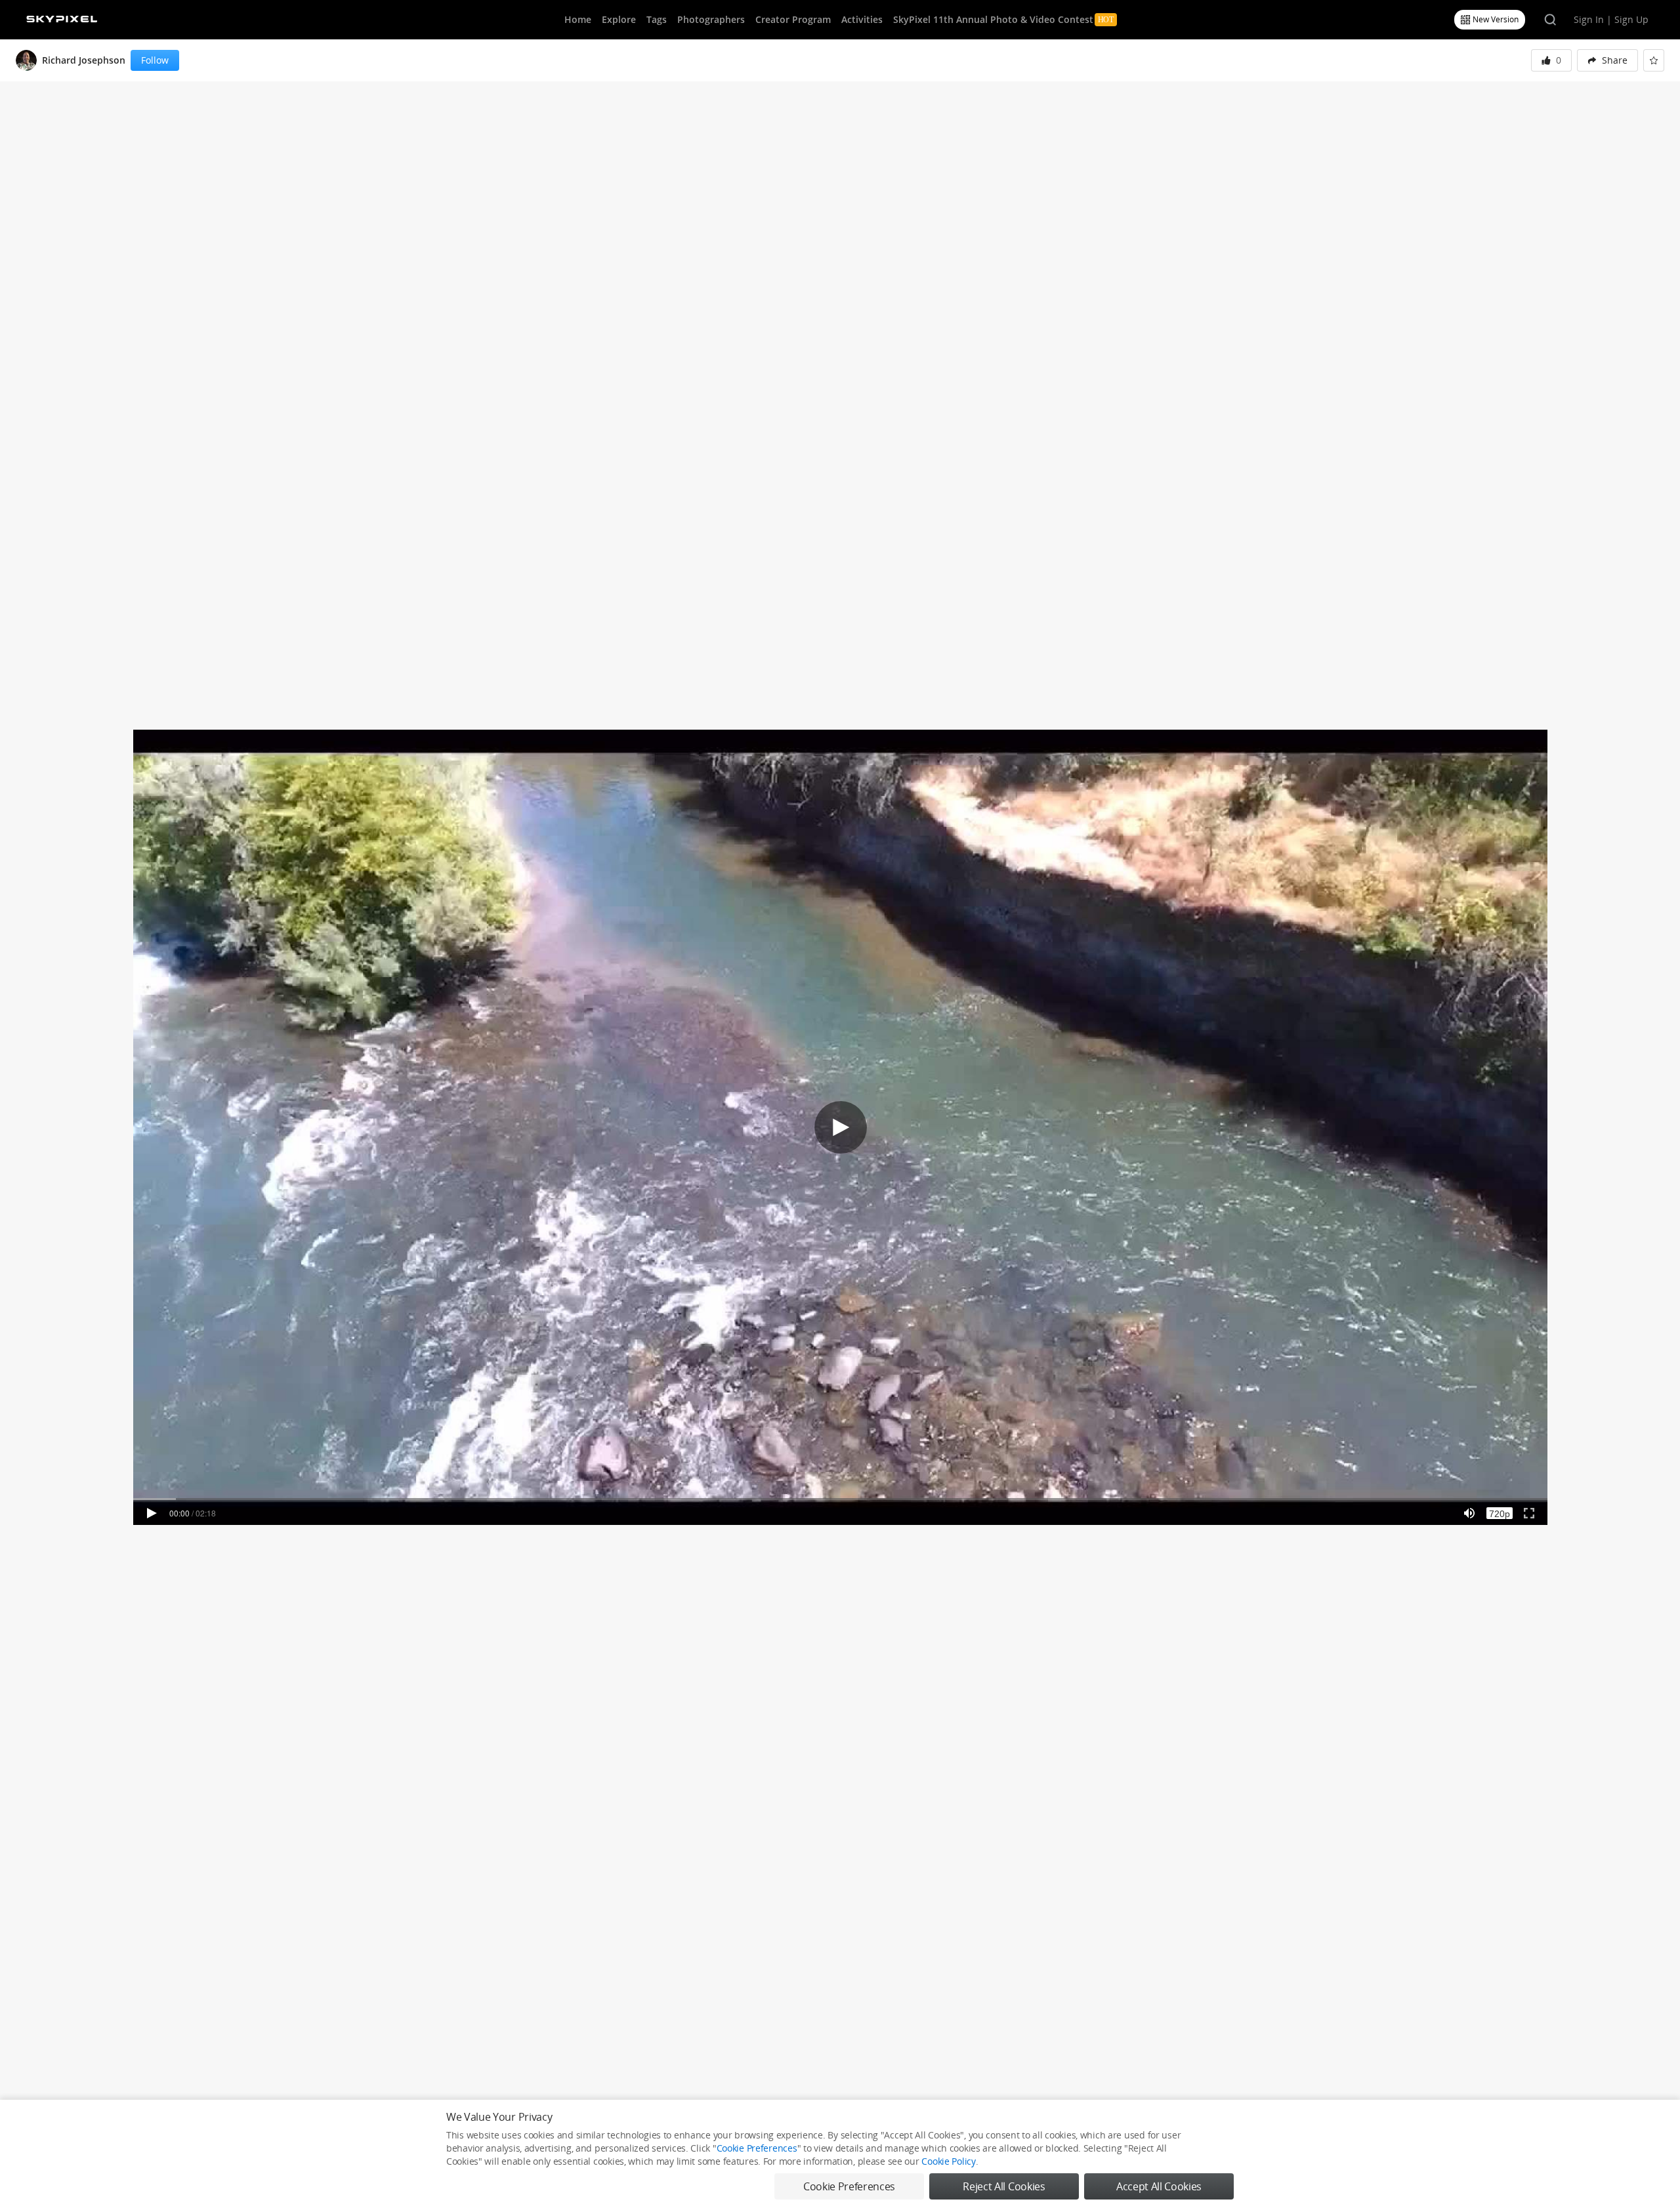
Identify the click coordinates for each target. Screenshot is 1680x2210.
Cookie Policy (948, 2161)
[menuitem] (1607, 60)
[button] (1607, 60)
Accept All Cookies (1159, 2186)
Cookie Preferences (757, 2148)
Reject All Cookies (1004, 2186)
